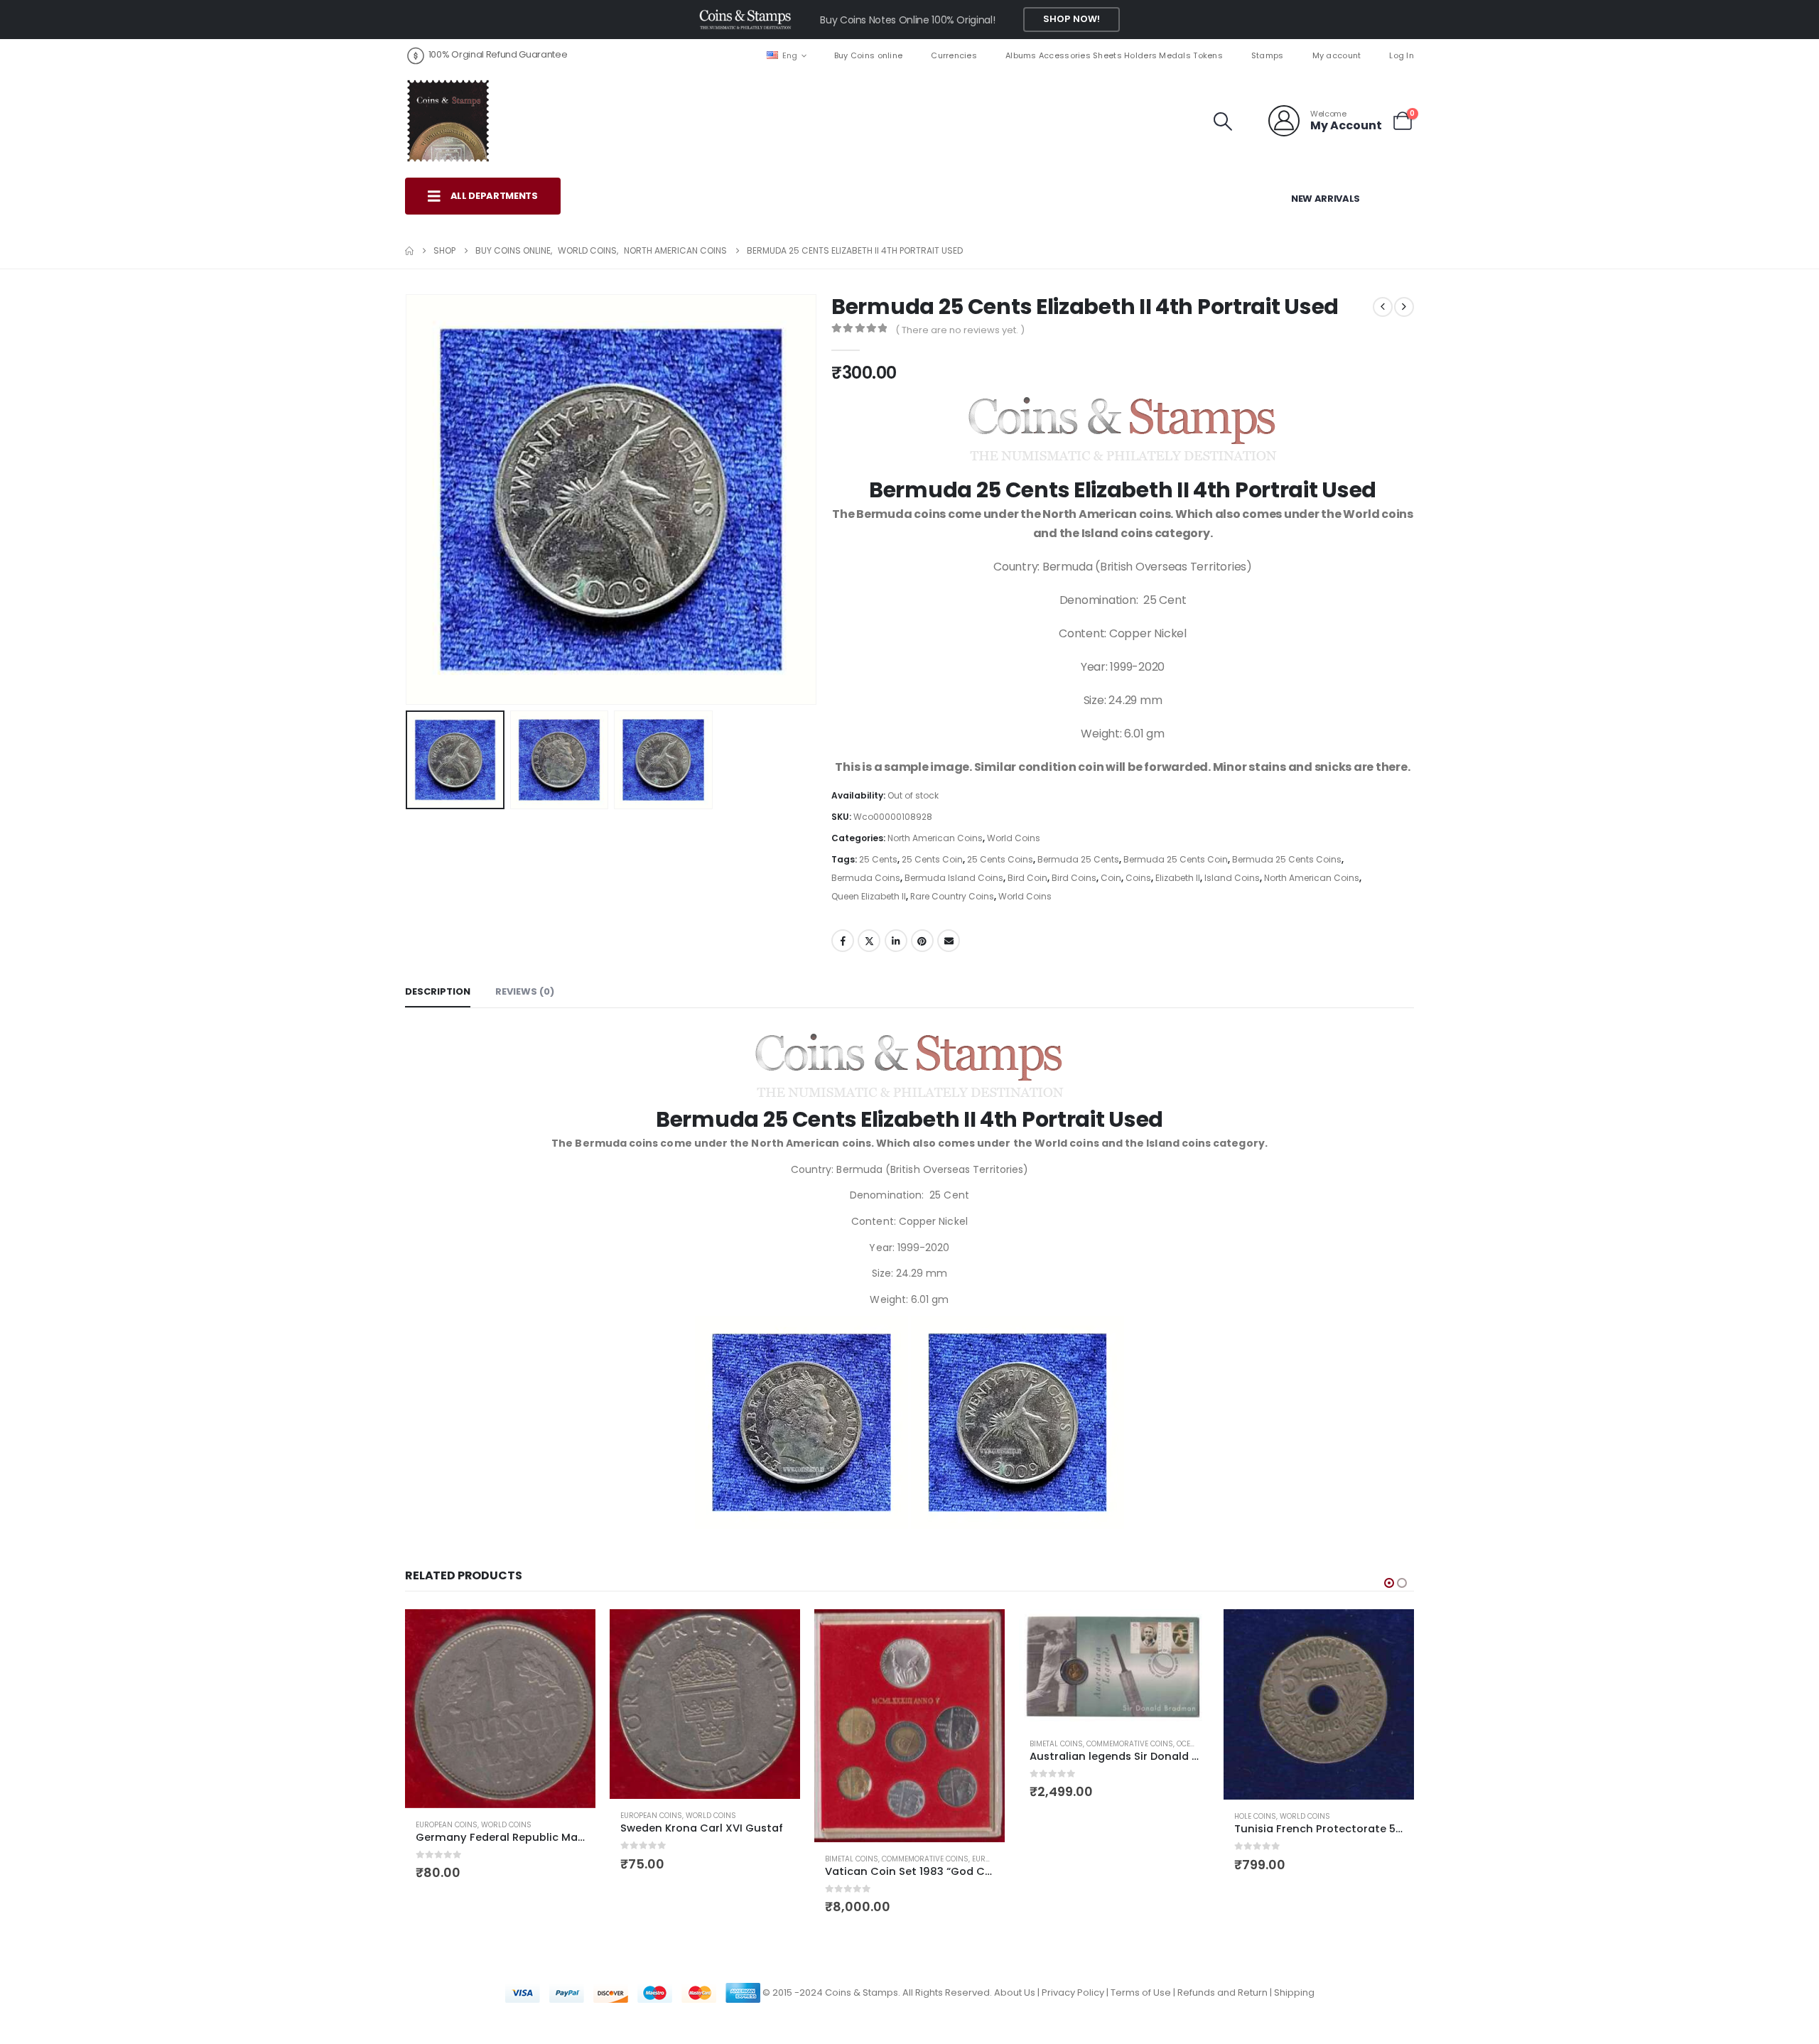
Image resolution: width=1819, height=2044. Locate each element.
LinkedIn (896, 941)
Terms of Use (1141, 1992)
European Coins (447, 1825)
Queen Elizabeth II (869, 896)
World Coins (1014, 838)
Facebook (843, 941)
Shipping (1294, 1992)
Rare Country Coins (952, 896)
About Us (1015, 1992)
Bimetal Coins (852, 1859)
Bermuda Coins (866, 878)
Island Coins (1232, 878)
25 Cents (878, 859)
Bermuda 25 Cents (1078, 859)
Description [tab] (438, 991)
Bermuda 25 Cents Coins (1287, 859)
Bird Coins (1074, 878)
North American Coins (935, 838)
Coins (1138, 878)
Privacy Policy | (1076, 1992)
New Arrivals (1326, 199)
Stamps (1268, 55)
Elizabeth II (1178, 878)
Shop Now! (1072, 19)
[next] (1404, 307)
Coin (1111, 878)
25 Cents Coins (1000, 859)
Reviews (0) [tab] (525, 991)
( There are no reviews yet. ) (960, 330)
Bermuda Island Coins (954, 878)
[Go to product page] (500, 1709)
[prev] (1383, 307)
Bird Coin (1027, 878)
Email (949, 941)
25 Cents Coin (932, 859)
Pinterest (922, 941)
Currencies (954, 55)
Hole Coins (1255, 1816)
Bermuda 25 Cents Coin (1176, 859)
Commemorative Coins (925, 1859)
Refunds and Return (1222, 1992)
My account (1337, 55)
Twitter (869, 941)
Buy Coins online (868, 55)
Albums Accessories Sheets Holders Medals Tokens (1114, 55)
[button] (1223, 121)
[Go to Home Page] (409, 251)
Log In (1402, 55)
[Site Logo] (448, 121)
